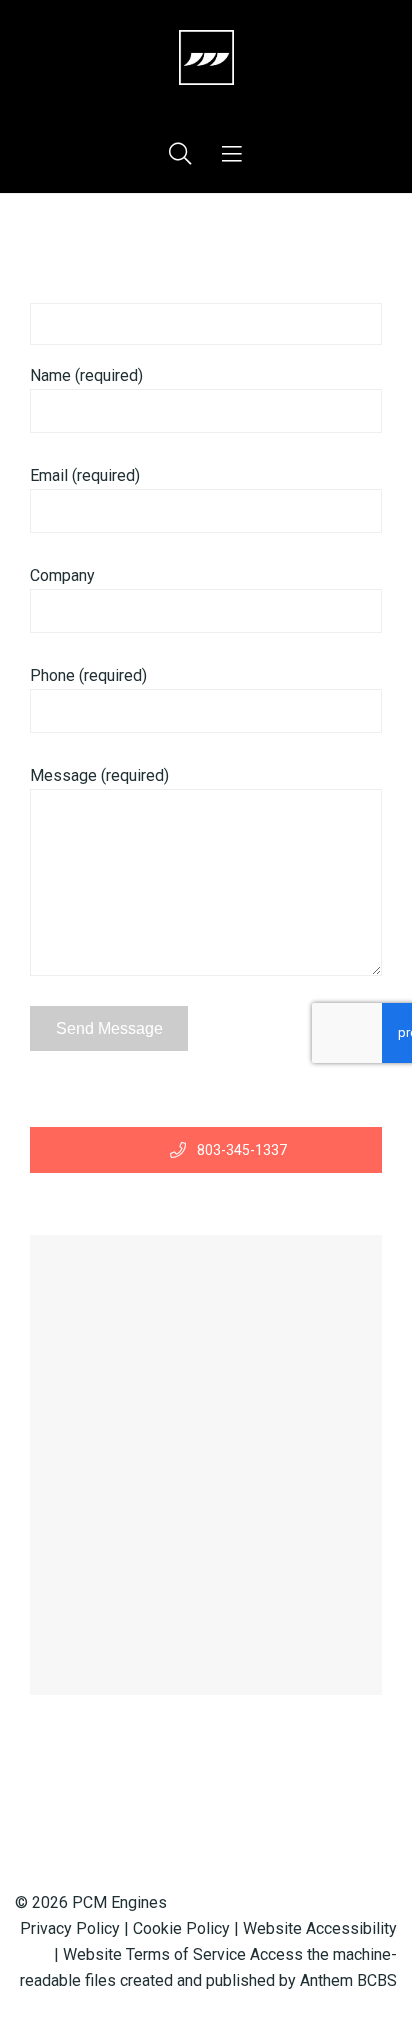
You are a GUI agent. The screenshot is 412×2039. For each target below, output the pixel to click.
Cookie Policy (181, 1928)
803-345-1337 (240, 1150)
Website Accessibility (320, 1928)
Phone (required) (88, 675)
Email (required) (85, 475)
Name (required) (86, 375)
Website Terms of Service (154, 1954)
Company (62, 575)
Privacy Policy (70, 1928)
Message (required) (99, 775)
